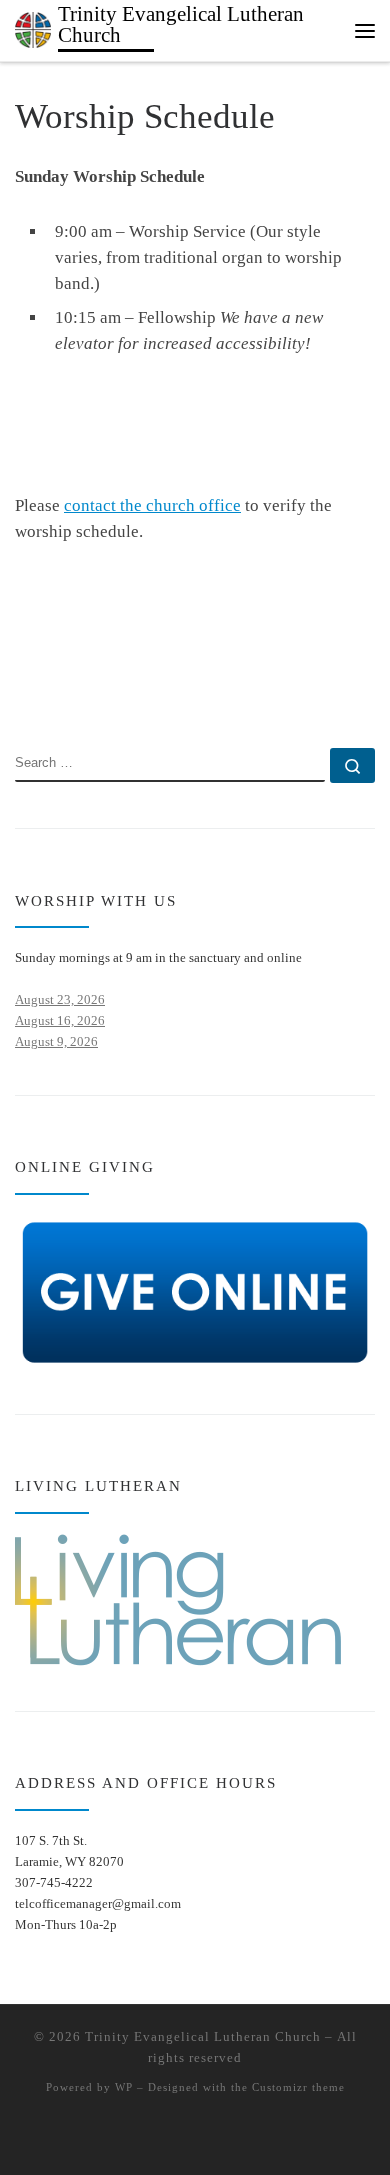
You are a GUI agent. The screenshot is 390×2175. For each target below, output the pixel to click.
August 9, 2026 (56, 1041)
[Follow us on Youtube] (81, 691)
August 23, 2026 (60, 999)
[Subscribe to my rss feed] (21, 691)
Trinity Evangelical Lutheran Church (203, 2036)
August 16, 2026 (60, 1020)
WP (124, 2087)
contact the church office (152, 505)
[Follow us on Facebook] (51, 691)
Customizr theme (298, 2087)
